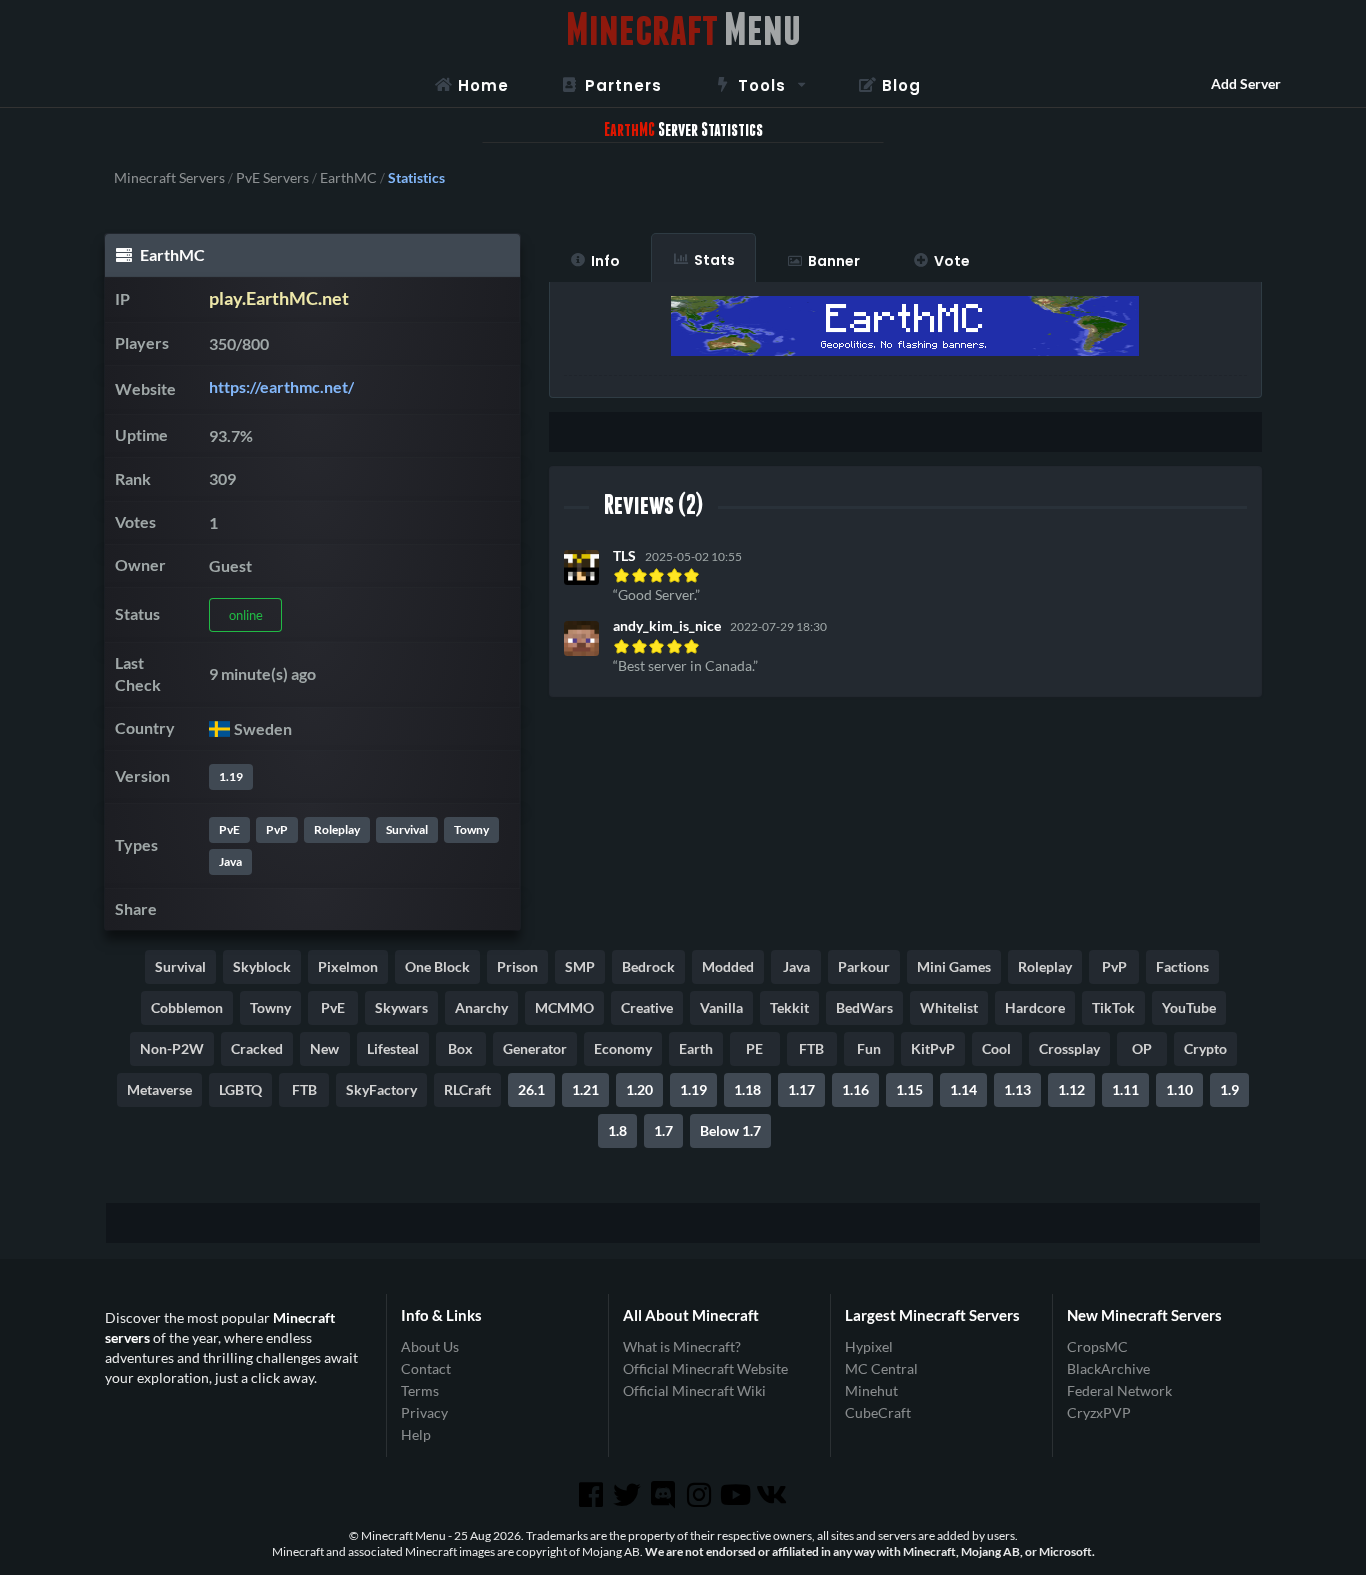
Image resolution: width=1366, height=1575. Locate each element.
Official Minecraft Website (705, 1368)
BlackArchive (1108, 1368)
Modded (728, 966)
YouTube (1189, 1007)
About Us (430, 1347)
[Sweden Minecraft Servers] (219, 728)
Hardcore (1035, 1007)
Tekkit (789, 1007)
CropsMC (1097, 1347)
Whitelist (949, 1007)
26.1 (531, 1089)
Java (230, 861)
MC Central (881, 1368)
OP (1142, 1048)
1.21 (585, 1089)
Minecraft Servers (169, 178)
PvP (277, 829)
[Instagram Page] (701, 1495)
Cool (996, 1048)
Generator (535, 1048)
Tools (762, 85)
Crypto (1205, 1048)
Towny (471, 829)
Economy (623, 1048)
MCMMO (564, 1007)
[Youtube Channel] (737, 1495)
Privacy (424, 1412)
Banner (834, 261)
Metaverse (159, 1089)
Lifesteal (393, 1048)
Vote (952, 261)
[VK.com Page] (773, 1495)
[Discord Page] (665, 1495)
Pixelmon (348, 966)
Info (605, 261)
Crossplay (1069, 1048)
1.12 (1071, 1089)
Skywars (401, 1007)
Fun (869, 1048)
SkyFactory (381, 1089)
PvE (229, 829)
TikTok (1113, 1007)
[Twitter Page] (629, 1495)
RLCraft (467, 1089)
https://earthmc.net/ (281, 386)
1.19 (231, 776)
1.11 (1125, 1089)
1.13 (1017, 1089)
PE (754, 1048)
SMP (580, 966)
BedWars (864, 1007)
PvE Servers (272, 178)
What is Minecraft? (682, 1347)
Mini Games (954, 966)
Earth (696, 1048)
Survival (407, 829)
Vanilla (721, 1007)
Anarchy (481, 1007)
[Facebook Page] (592, 1495)
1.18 (747, 1089)
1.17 (801, 1089)
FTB (811, 1048)
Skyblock (262, 966)
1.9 (1229, 1089)
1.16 (855, 1089)
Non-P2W (172, 1048)
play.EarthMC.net (279, 298)
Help (416, 1434)
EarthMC (348, 178)
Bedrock (648, 966)
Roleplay (337, 829)
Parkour (864, 966)
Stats (714, 260)
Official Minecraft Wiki (694, 1390)
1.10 (1179, 1089)
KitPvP (933, 1048)
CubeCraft (878, 1412)
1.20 (639, 1089)
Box (460, 1048)
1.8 (617, 1130)
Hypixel (869, 1347)
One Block (437, 966)
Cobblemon (187, 1007)
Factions (1182, 966)
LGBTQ (240, 1089)
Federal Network (1119, 1390)
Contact (426, 1368)
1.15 (909, 1089)
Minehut (871, 1390)
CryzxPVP (1099, 1412)
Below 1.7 (730, 1130)
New (324, 1048)
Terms (420, 1390)
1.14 (963, 1089)
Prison (517, 966)
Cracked (257, 1048)
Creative (647, 1007)
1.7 (663, 1130)
